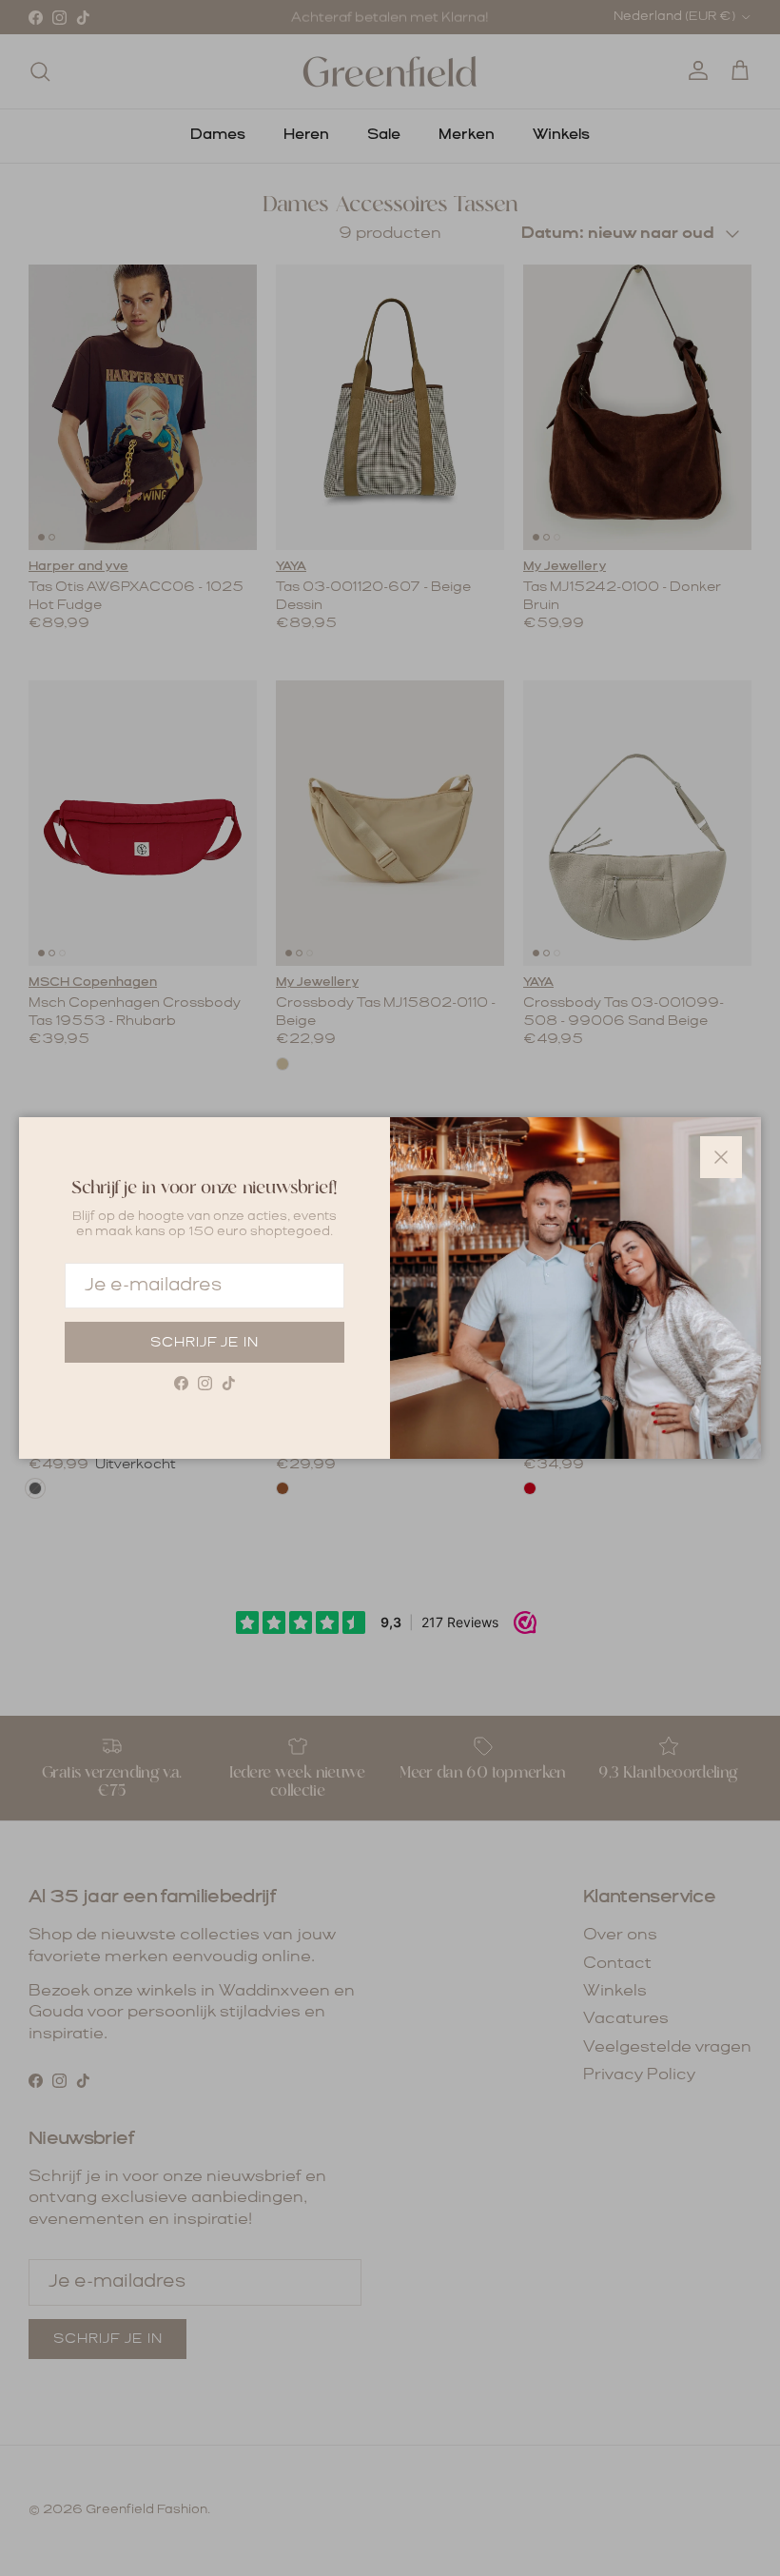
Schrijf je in (205, 1343)
